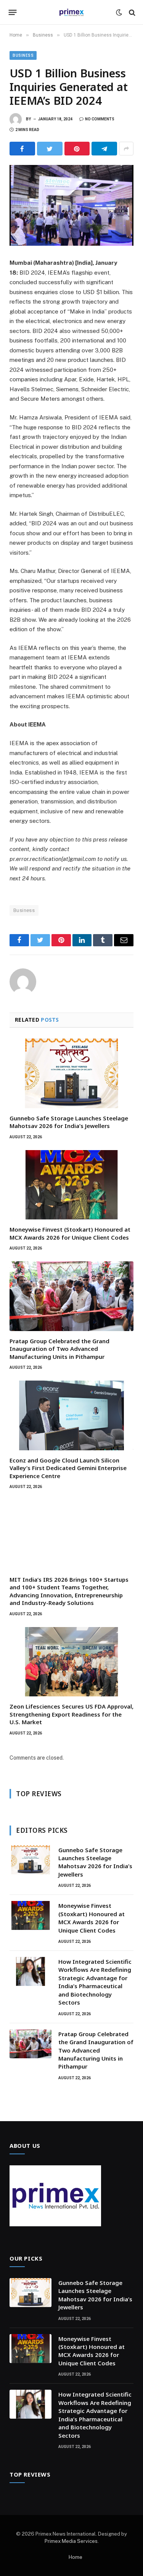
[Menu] (13, 13)
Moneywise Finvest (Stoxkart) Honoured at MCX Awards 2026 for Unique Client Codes (70, 1233)
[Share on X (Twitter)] (50, 149)
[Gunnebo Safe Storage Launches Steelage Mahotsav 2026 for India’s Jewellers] (71, 1073)
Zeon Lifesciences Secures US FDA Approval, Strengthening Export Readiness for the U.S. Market (71, 1714)
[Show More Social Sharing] (126, 149)
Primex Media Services (71, 2541)
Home (76, 2557)
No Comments (100, 119)
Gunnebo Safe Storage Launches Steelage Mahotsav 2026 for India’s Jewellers (69, 1122)
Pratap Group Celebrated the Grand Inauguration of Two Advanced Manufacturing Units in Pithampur (59, 1349)
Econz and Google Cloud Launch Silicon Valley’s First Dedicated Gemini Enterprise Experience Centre (68, 1468)
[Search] (131, 12)
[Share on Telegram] (104, 149)
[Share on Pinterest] (77, 149)
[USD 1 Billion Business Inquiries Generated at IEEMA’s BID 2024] (71, 205)
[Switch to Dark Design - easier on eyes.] (119, 13)
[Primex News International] (72, 12)
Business (23, 55)
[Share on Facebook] (22, 149)
